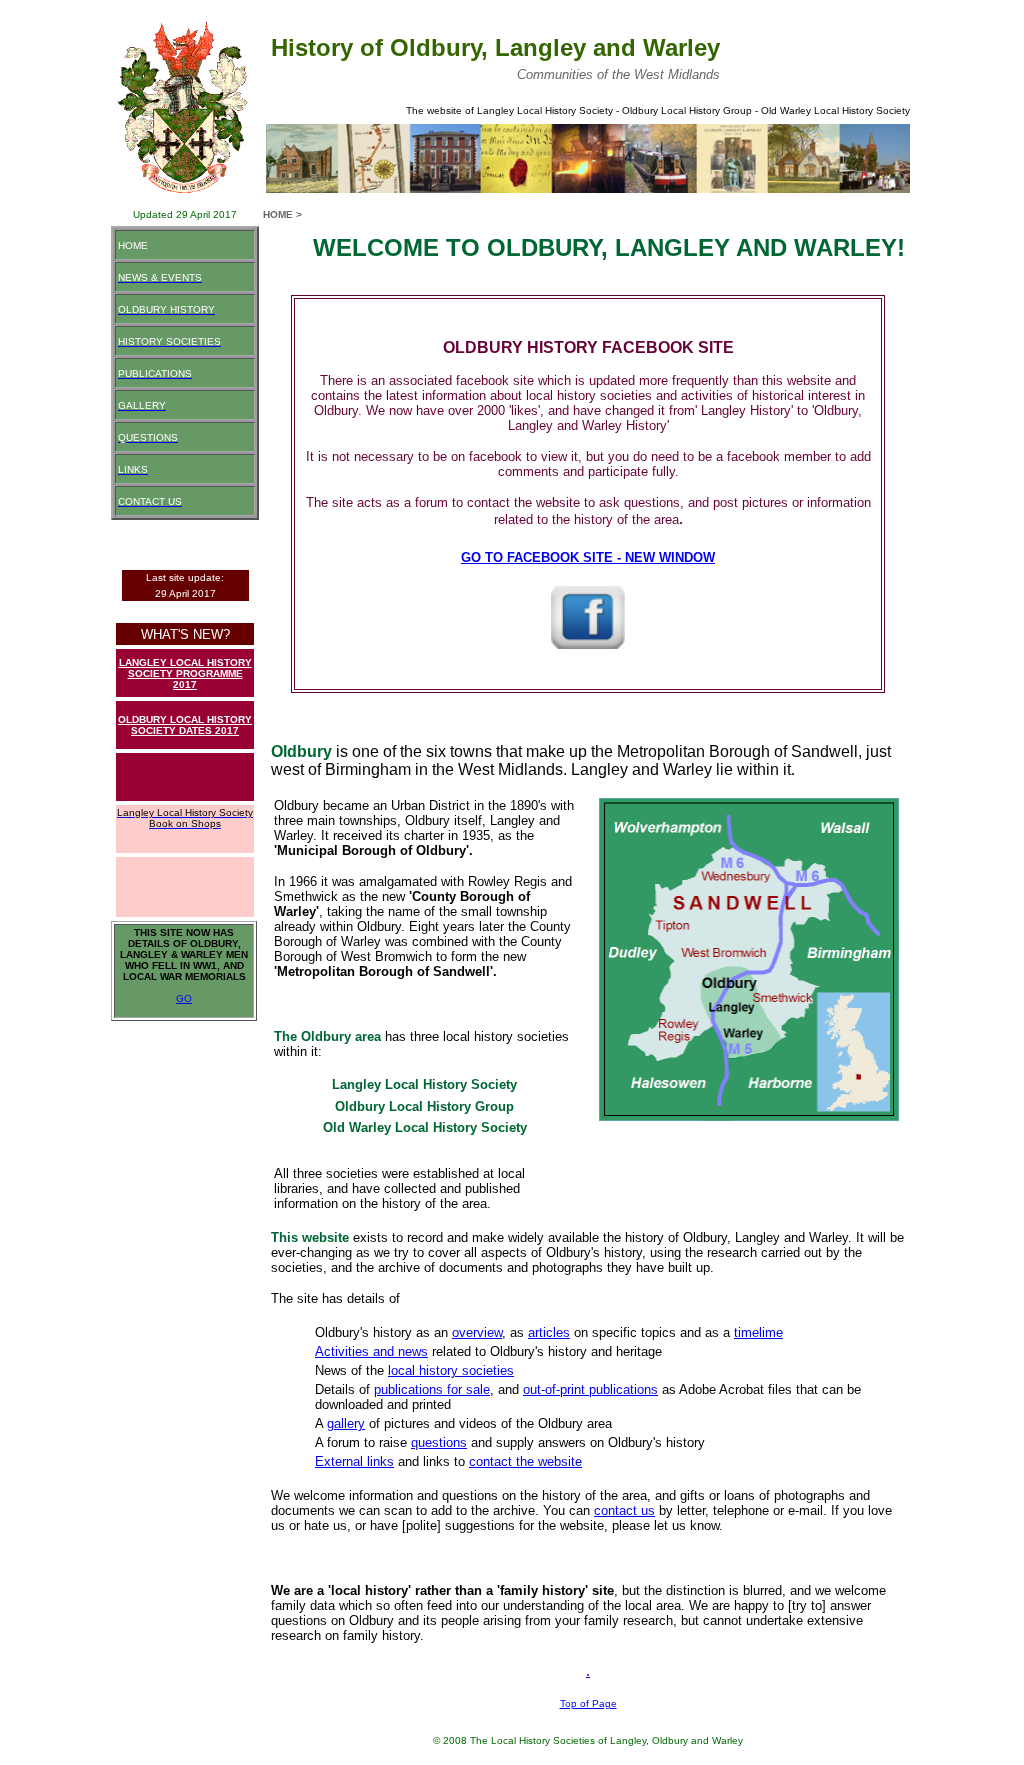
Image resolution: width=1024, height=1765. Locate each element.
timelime (758, 1332)
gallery (346, 1423)
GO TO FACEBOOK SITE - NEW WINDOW (588, 557)
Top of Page (588, 1703)
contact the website (525, 1461)
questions (439, 1442)
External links (354, 1461)
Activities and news (371, 1351)
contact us (624, 1510)
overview (477, 1332)
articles (549, 1332)
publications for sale (432, 1389)
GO (184, 998)
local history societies (451, 1370)
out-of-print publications (590, 1389)
